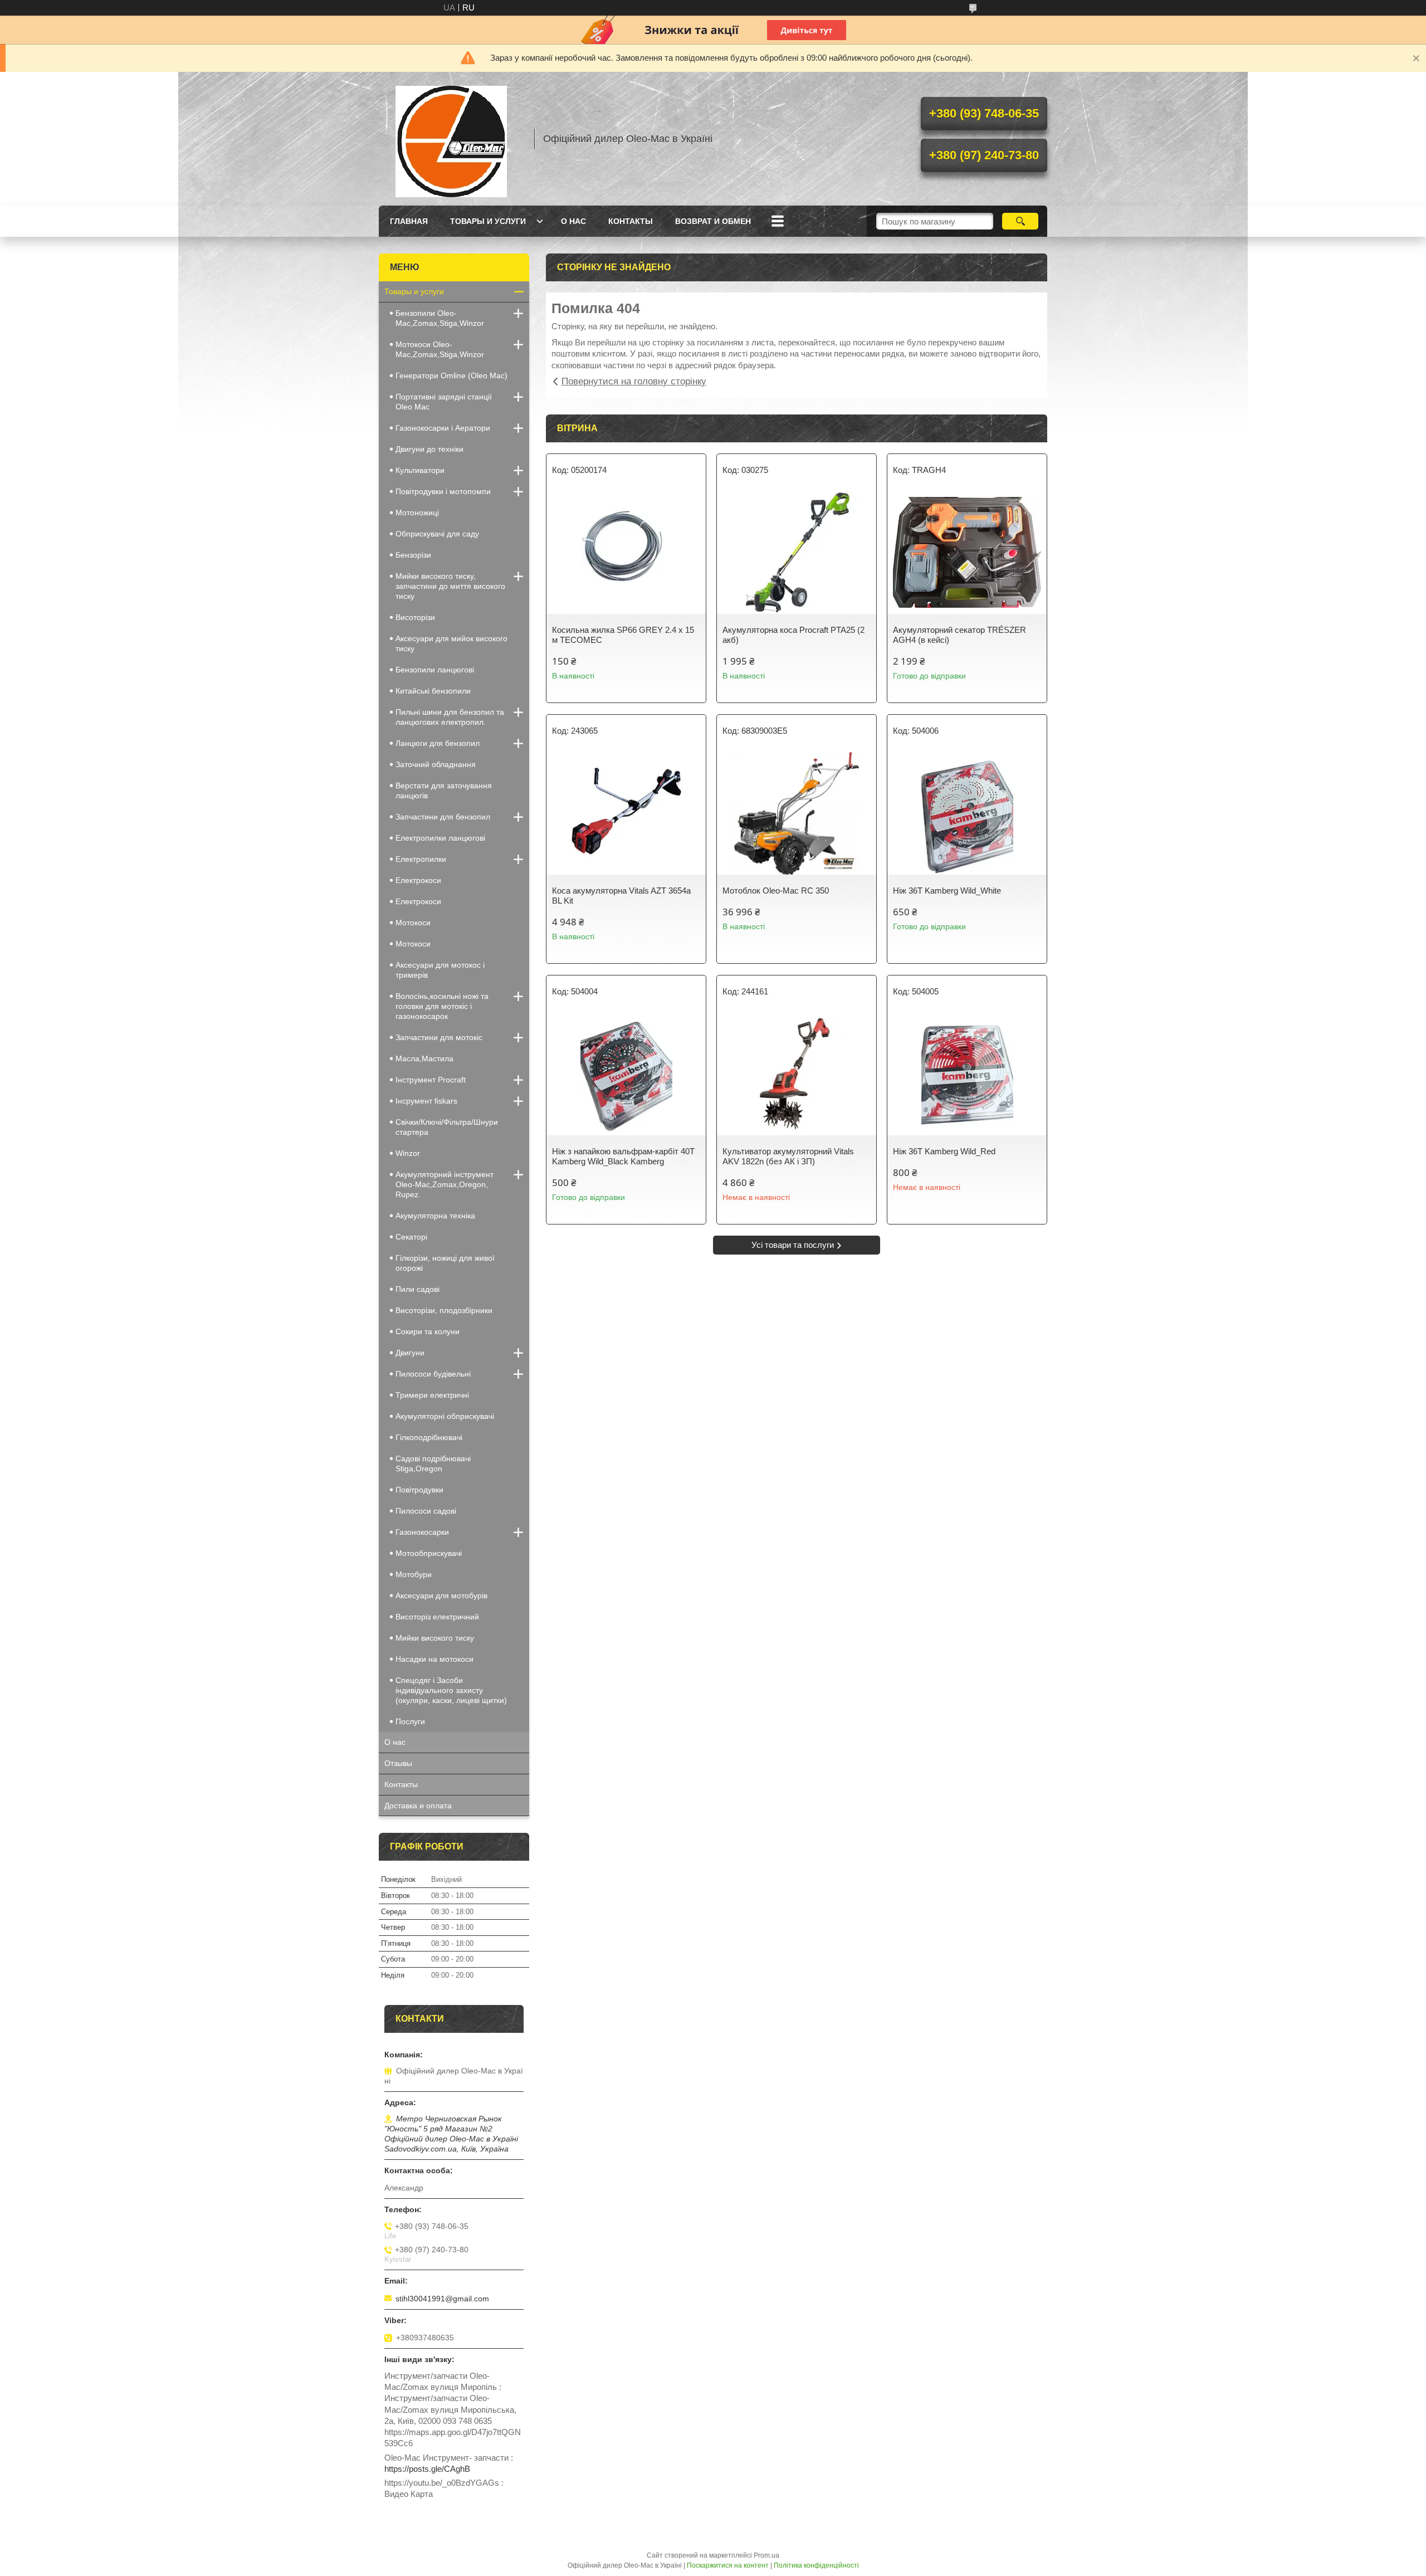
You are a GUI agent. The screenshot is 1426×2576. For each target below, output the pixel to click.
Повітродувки (419, 1490)
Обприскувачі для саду (437, 534)
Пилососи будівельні (433, 1374)
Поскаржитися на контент (728, 2565)
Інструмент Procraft (431, 1080)
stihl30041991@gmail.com (442, 2299)
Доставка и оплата (418, 1806)
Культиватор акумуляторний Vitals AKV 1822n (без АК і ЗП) (788, 1156)
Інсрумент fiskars (426, 1101)
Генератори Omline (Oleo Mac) (451, 375)
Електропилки (421, 859)
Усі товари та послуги (793, 1245)
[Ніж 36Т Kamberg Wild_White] (967, 813)
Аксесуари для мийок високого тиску (451, 643)
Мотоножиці (417, 513)
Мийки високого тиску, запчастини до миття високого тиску (450, 586)
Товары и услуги (488, 221)
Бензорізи (413, 555)
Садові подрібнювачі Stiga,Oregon (433, 1463)
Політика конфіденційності (816, 2565)
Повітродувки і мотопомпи (443, 491)
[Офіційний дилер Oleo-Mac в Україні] (451, 139)
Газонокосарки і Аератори (443, 428)
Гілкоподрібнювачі (429, 1437)
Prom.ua (766, 2555)
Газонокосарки (422, 1532)
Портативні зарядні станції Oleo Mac (444, 402)
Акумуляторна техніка (435, 1216)
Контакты (631, 221)
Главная (409, 221)
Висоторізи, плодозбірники (444, 1310)
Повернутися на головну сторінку (634, 381)
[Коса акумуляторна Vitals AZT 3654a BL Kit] (626, 813)
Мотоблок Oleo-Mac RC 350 (776, 891)
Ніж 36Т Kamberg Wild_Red (944, 1151)
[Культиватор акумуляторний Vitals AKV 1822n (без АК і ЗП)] (797, 1074)
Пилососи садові (426, 1511)
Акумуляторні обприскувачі (445, 1416)
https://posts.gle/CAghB (427, 2469)
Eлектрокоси (418, 880)
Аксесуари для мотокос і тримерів (440, 970)
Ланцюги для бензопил (438, 743)
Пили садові (417, 1289)
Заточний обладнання (436, 764)
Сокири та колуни (428, 1331)
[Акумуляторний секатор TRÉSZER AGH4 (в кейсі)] (967, 553)
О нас (573, 221)
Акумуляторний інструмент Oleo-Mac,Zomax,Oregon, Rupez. (445, 1184)
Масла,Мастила (424, 1058)
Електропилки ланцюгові (440, 838)
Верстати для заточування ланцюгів (444, 791)
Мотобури (414, 1574)
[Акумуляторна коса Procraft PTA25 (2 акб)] (797, 553)
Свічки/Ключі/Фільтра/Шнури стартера (447, 1127)
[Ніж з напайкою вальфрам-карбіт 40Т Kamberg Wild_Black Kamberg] (626, 1074)
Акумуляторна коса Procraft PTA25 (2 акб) (793, 635)
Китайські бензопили (433, 691)
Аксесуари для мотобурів (441, 1596)
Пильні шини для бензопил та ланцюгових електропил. (450, 717)
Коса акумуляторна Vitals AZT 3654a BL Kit (621, 896)
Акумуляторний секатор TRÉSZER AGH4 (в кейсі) (959, 635)
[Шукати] (1020, 221)
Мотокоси (413, 923)
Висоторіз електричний (437, 1617)
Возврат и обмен (713, 221)
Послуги (410, 1721)
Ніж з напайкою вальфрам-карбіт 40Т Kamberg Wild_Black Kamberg (623, 1156)
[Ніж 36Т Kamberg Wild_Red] (967, 1074)
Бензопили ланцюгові (435, 670)
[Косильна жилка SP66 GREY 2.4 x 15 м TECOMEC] (626, 553)
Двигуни (410, 1353)
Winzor (408, 1153)
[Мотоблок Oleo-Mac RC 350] (797, 813)
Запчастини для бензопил (443, 817)
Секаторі (411, 1237)
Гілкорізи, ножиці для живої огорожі (445, 1263)
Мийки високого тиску (435, 1638)
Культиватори (420, 470)
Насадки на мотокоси (434, 1659)
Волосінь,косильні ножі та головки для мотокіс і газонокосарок (442, 1006)
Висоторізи (415, 617)
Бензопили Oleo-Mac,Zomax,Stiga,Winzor (440, 318)
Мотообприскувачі (429, 1553)
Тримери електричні (432, 1395)
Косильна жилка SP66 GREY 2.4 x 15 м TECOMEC (623, 635)
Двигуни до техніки (429, 449)
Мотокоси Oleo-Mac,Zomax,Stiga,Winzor (440, 349)
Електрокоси (418, 901)
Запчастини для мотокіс (439, 1037)
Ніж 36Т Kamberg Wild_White (947, 891)
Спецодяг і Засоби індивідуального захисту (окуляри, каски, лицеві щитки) (451, 1690)
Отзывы (398, 1763)
